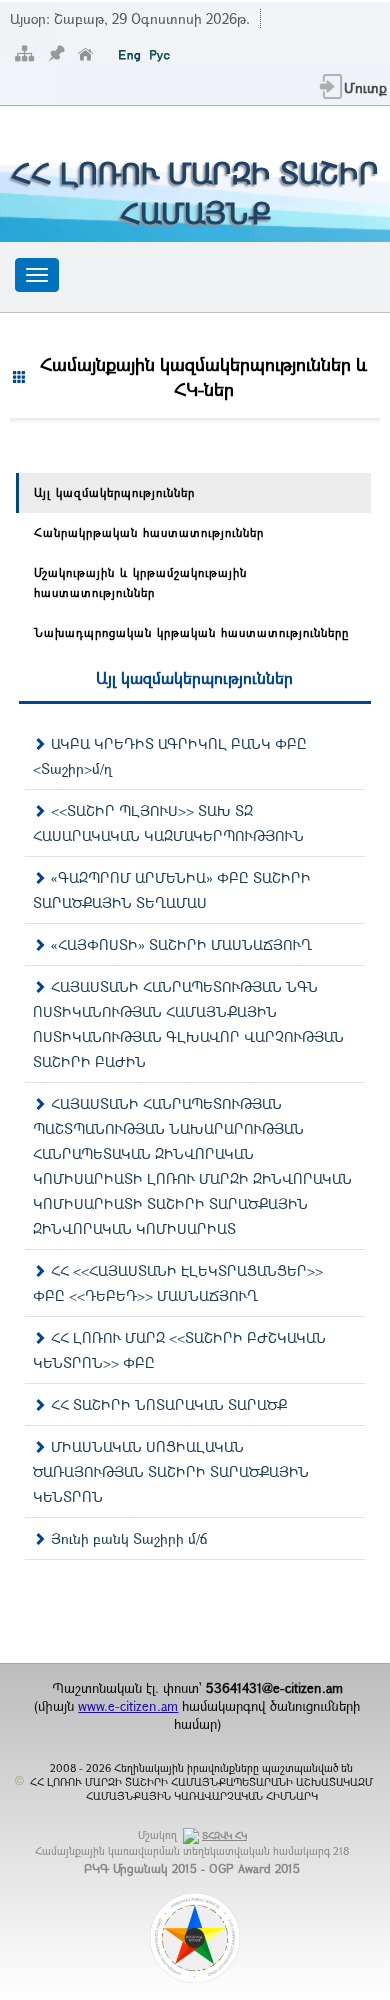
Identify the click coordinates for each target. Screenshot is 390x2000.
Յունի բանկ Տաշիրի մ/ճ (129, 1538)
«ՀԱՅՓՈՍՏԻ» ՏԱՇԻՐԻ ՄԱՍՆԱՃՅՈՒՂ (181, 944)
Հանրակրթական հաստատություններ (149, 532)
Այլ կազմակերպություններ (114, 492)
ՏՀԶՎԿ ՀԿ (224, 1835)
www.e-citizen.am (128, 1706)
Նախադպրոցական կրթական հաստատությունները (191, 632)
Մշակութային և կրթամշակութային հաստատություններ (140, 582)
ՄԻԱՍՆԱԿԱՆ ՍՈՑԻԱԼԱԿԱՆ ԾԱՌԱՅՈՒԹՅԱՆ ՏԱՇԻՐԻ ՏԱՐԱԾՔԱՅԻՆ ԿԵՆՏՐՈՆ (171, 1471)
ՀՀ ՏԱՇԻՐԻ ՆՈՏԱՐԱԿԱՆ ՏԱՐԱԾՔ (169, 1404)
